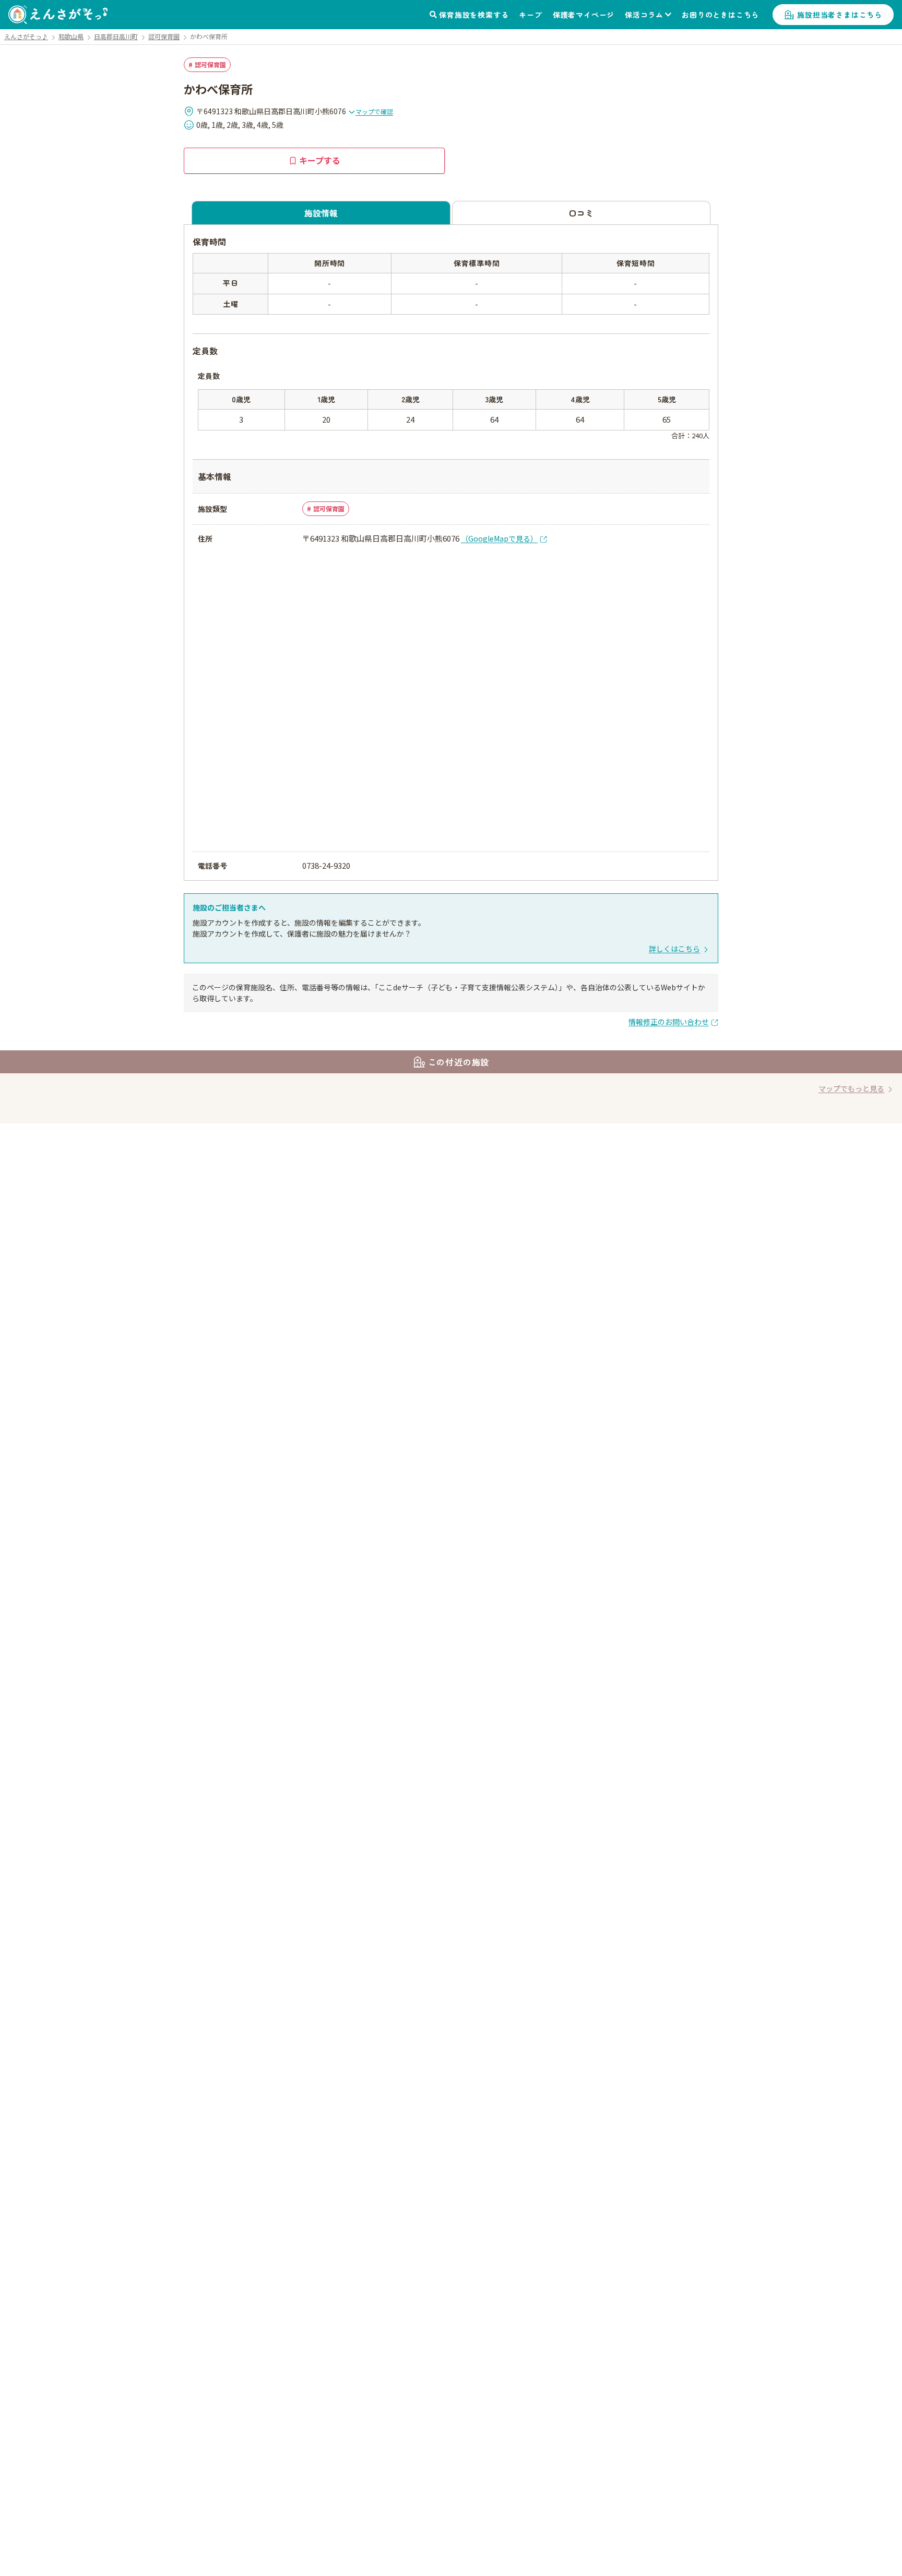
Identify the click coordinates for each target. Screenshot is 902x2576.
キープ (530, 15)
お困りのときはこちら (720, 15)
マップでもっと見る (851, 1088)
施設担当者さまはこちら (840, 15)
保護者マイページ (584, 15)
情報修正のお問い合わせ (669, 1022)
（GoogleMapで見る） (499, 538)
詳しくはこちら (674, 949)
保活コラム (644, 15)
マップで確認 (374, 111)
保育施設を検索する (474, 15)
